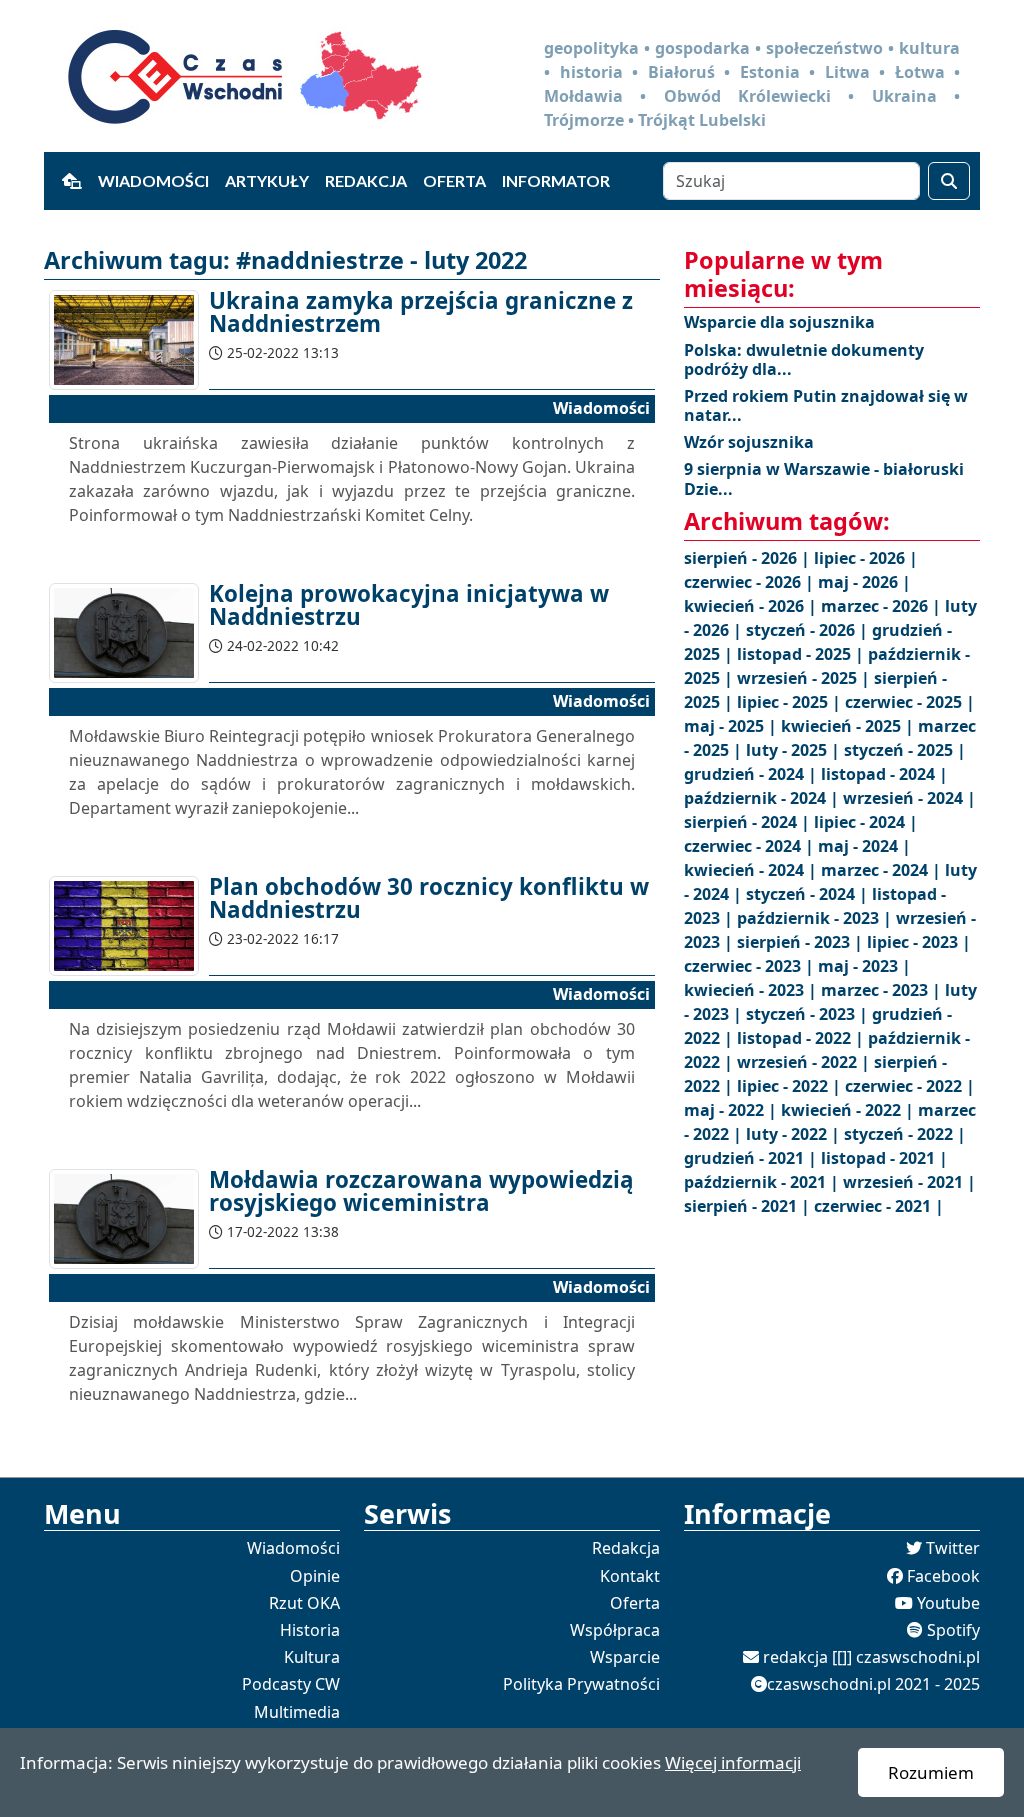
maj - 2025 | (732, 726)
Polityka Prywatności (581, 1684)
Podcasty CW (291, 1684)
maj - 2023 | (864, 966)
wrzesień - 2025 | (805, 678)
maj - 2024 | (864, 846)
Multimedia (297, 1712)
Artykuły (267, 180)
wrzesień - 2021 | (909, 1182)
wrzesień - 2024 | (909, 798)
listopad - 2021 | (884, 1158)
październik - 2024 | (763, 798)
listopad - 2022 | (802, 1038)
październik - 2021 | (763, 1182)
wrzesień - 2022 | (805, 1062)
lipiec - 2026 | (866, 558)
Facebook (943, 1576)
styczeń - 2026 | (809, 630)
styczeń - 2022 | (905, 1134)
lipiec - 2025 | (791, 702)
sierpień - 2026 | (749, 558)
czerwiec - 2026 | (751, 582)
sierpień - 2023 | (802, 942)
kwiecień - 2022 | (849, 1110)
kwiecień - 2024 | (752, 870)
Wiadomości (153, 180)
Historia (310, 1630)
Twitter (953, 1548)
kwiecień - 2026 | (752, 606)
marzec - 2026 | (883, 606)
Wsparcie (625, 1657)
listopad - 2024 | (884, 774)
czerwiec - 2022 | (910, 1086)
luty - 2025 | (795, 750)
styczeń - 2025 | (905, 750)
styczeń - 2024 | (809, 894)
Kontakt (630, 1576)
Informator (556, 180)
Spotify (953, 1630)
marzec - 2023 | (883, 990)
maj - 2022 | (732, 1110)
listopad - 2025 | (802, 654)
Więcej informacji (733, 1762)
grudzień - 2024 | (752, 774)
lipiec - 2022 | (791, 1086)
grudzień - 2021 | (752, 1158)
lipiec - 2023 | (919, 942)
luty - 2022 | (795, 1134)
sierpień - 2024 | (749, 822)
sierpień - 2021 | (749, 1206)
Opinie (315, 1576)
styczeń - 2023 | (809, 1014)
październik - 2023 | (816, 918)
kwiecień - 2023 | (752, 990)
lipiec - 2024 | (866, 822)
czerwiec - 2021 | (879, 1206)
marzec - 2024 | (883, 870)
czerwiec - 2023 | (751, 966)
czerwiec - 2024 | (751, 846)
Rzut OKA (304, 1603)
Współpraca (615, 1630)
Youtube (948, 1603)
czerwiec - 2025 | (910, 702)
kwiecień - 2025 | (849, 726)
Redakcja (366, 180)
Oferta (454, 180)
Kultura (312, 1657)
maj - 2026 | (864, 582)
